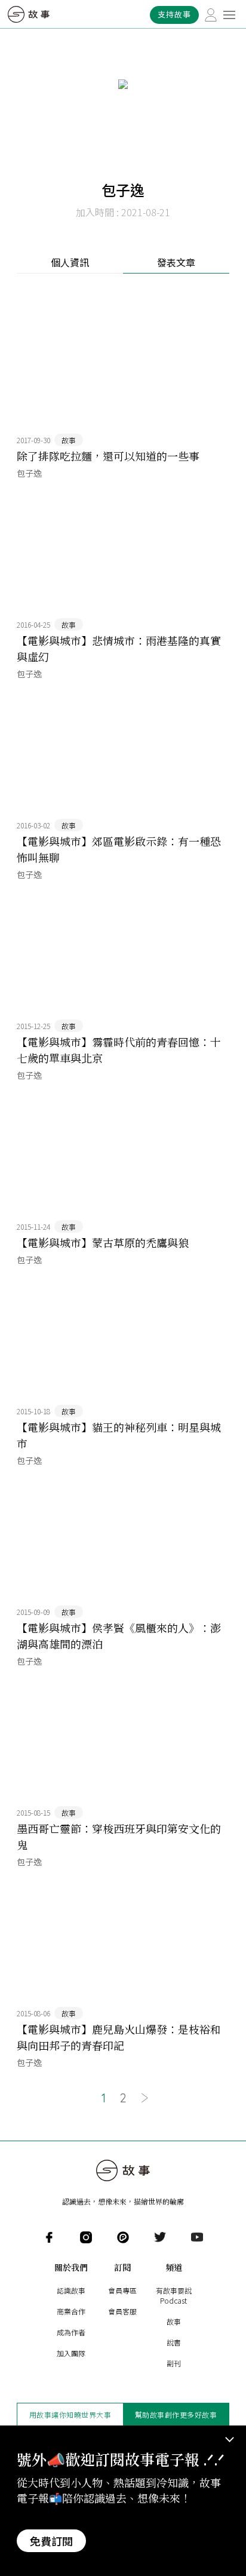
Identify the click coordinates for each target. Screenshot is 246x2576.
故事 (174, 2321)
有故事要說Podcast (174, 2295)
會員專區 (122, 2290)
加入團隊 (71, 2353)
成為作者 (71, 2332)
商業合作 (71, 2311)
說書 (174, 2342)
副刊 (174, 2363)
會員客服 (122, 2311)
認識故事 (71, 2290)
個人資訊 (70, 262)
